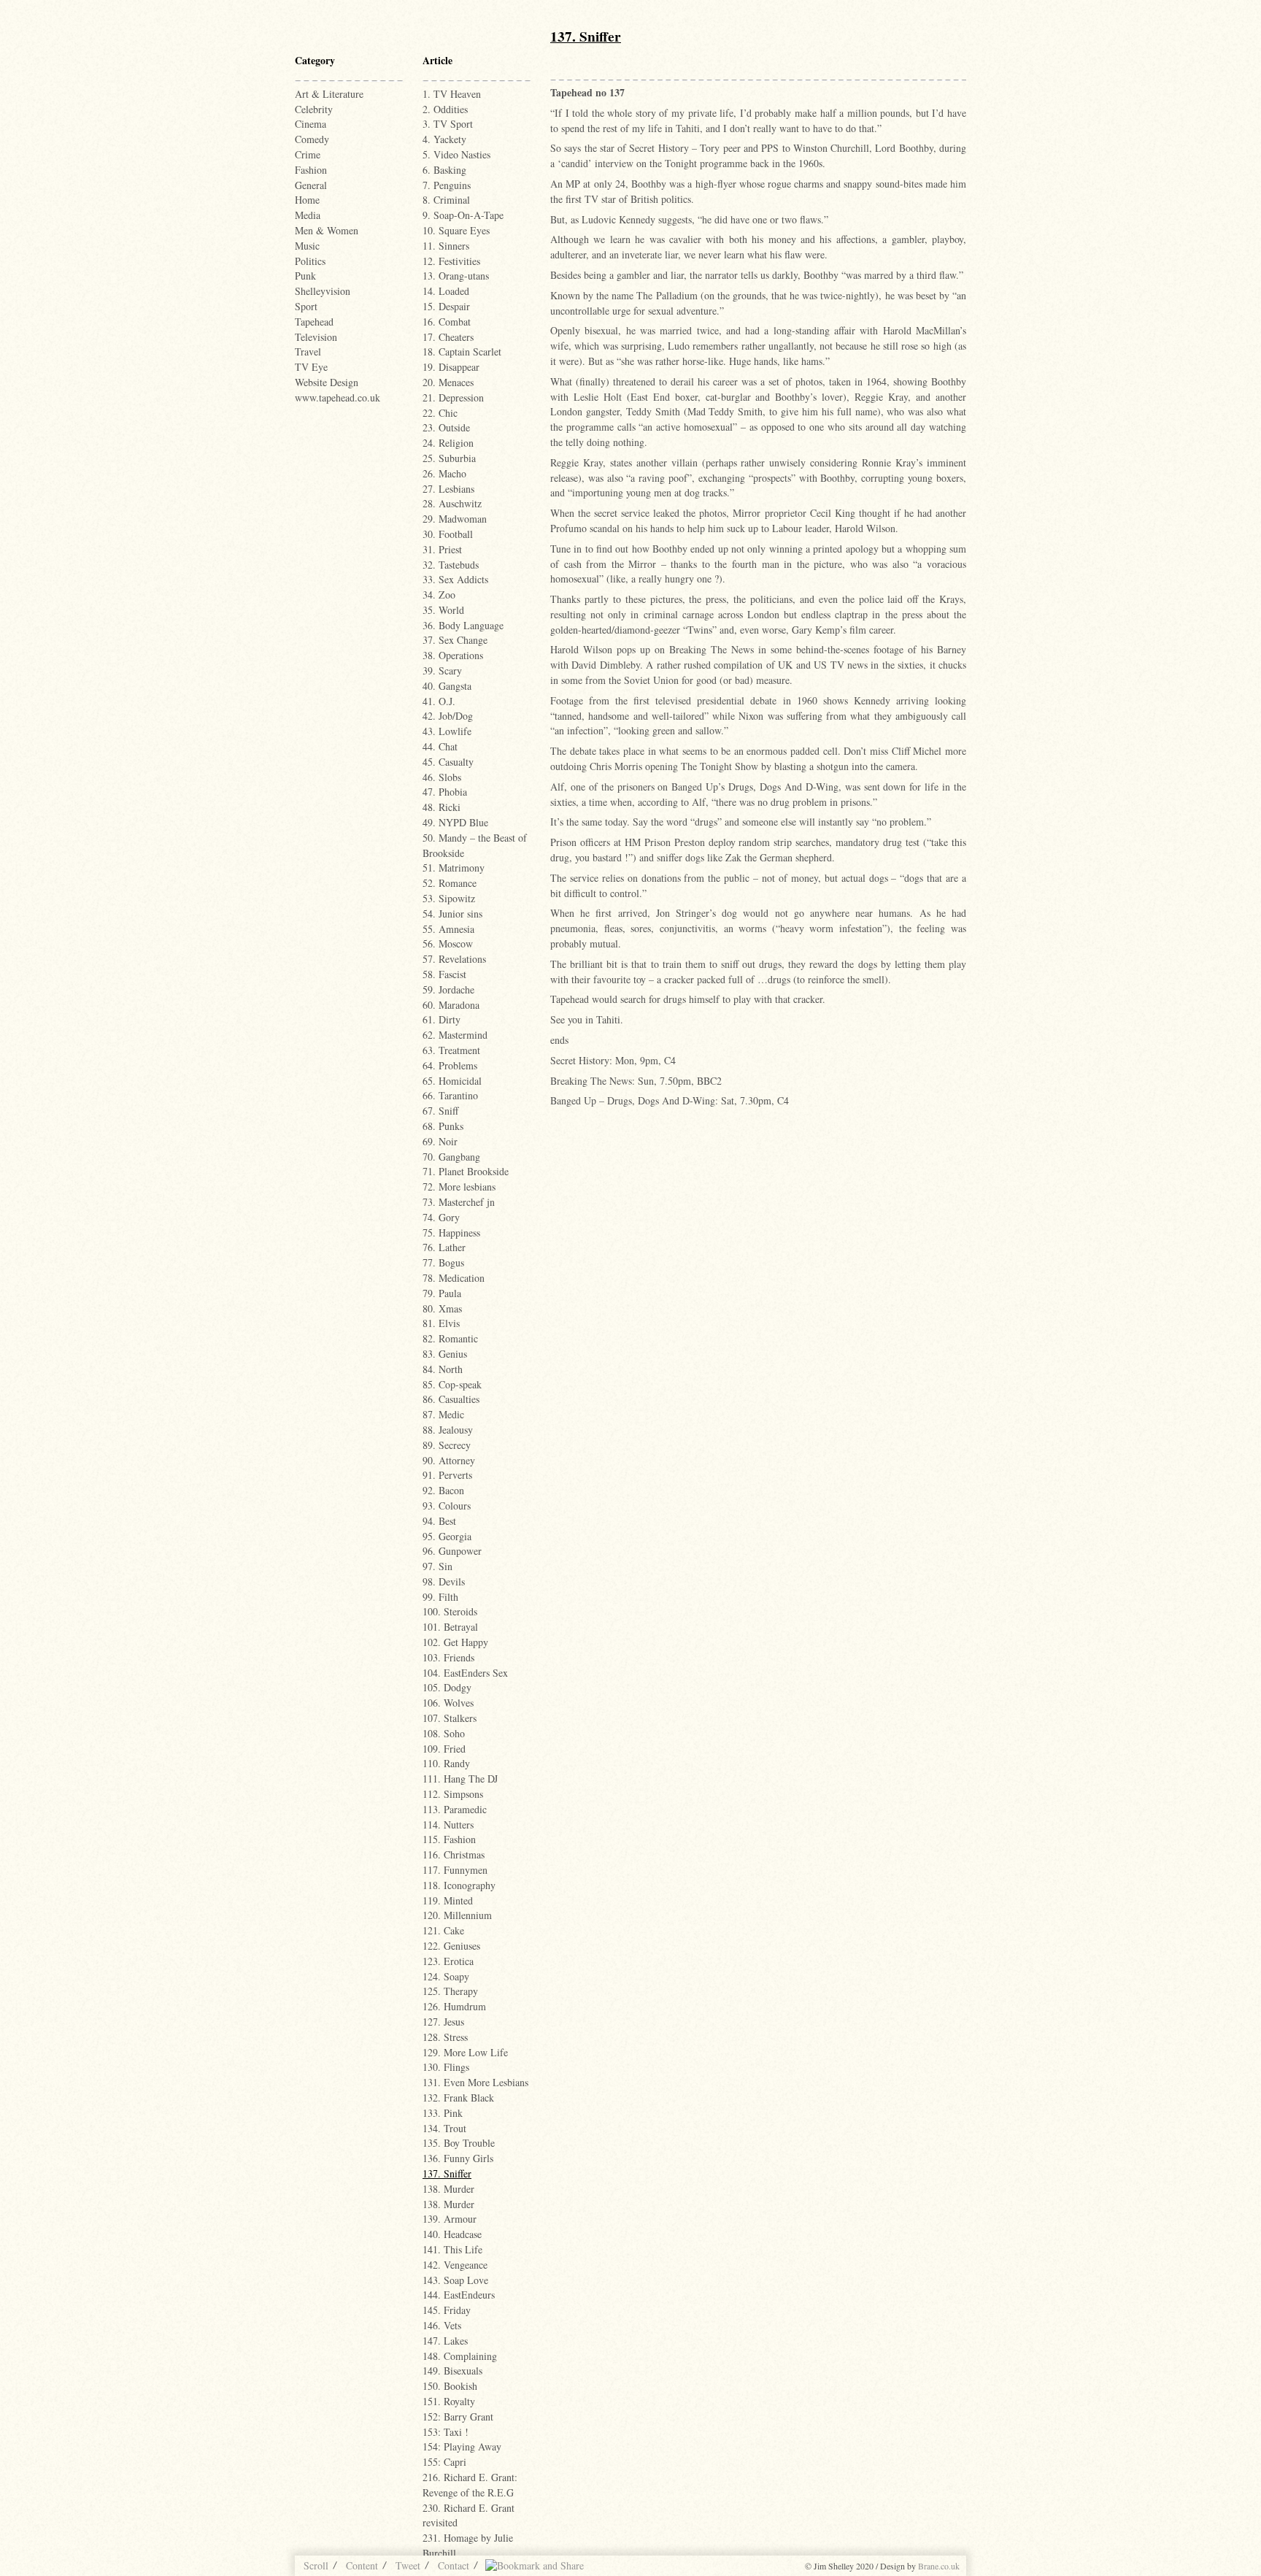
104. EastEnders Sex (465, 1673)
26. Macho (444, 473)
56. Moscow (448, 943)
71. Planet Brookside (466, 1171)
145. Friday (447, 2310)
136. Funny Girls (458, 2158)
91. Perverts (447, 1475)
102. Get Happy (455, 1642)
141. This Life (452, 2249)
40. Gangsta (447, 686)
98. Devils (444, 1581)
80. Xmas (442, 1308)
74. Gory (441, 1217)
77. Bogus (443, 1262)
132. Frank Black (458, 2098)
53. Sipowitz (449, 898)
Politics (310, 261)
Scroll (316, 2565)
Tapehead (314, 322)
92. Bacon (443, 1490)
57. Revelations (454, 959)
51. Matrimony (454, 868)
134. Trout (444, 2128)
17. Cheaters (448, 337)
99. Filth (440, 1597)
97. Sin (437, 1566)
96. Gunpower (452, 1551)
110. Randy (446, 1763)
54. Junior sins (452, 914)
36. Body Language (463, 625)
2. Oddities (445, 109)
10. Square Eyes (456, 230)
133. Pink (443, 2113)
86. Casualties (451, 1399)
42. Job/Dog (448, 716)
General (311, 185)
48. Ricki (441, 807)
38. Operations (453, 655)
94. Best (439, 1521)
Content (362, 2565)
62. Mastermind (455, 1035)
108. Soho (444, 1733)
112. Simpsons (453, 1794)
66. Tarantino (450, 1095)
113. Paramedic (455, 1809)
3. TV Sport (448, 124)
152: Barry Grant (458, 2417)
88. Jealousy (448, 1430)
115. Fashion (449, 1839)
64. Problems (450, 1065)
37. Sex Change (455, 640)
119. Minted (448, 1900)
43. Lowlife (447, 731)
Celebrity (314, 109)
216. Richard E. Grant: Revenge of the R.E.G (470, 2485)
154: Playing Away (462, 2446)
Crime (308, 154)
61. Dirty (441, 1019)
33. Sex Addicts (455, 579)
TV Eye (311, 367)
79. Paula (442, 1293)
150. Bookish (450, 2386)
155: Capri (444, 2462)
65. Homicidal (452, 1081)
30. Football (448, 534)
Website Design (327, 382)
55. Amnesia (448, 929)
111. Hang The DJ (460, 1779)
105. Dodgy (447, 1687)
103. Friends (448, 1657)
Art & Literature (329, 94)
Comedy (312, 139)
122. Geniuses (451, 1946)
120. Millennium (457, 1915)
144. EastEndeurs (459, 2295)
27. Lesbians (448, 489)
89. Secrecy (447, 1445)
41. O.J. (439, 701)
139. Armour (450, 2219)
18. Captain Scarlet (462, 351)
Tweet (408, 2565)
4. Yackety (444, 139)
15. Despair (446, 306)
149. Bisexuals (452, 2371)
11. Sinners (446, 246)
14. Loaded (446, 291)
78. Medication (454, 1278)
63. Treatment (451, 1050)
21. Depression (453, 397)
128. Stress (445, 2037)
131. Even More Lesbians (475, 2082)
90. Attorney (449, 1460)
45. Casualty (448, 762)
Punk (305, 276)
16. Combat (447, 322)
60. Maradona (451, 1005)
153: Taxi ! (446, 2432)
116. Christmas (454, 1854)
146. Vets (442, 2325)
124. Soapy (446, 1976)
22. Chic (440, 413)
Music (307, 246)
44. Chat (440, 746)
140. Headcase (452, 2234)
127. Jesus (443, 2022)
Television (316, 337)
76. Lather (444, 1247)
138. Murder (448, 2189)
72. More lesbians (459, 1187)
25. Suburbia (449, 458)
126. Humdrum (454, 2006)
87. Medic (443, 1414)
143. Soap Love (455, 2280)
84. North (443, 1369)
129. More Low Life (465, 2052)
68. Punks (443, 1126)
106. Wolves (448, 1703)
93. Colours (447, 1506)
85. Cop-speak (452, 1384)
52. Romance (450, 883)
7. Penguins (447, 185)
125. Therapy (450, 1991)
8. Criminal (446, 200)
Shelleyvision (323, 291)
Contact (454, 2565)
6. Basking (444, 170)
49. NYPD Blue (455, 822)
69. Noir (440, 1141)
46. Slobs (442, 777)
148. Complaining (460, 2356)
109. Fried (444, 1749)
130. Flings (446, 2067)
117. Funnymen (455, 1870)
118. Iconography (459, 1885)
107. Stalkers (450, 1718)
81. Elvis (441, 1323)
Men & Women (327, 230)
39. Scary (442, 670)
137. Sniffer (447, 2173)
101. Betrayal (450, 1627)
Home (307, 200)
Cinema (311, 124)
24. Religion (448, 443)
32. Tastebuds (451, 565)
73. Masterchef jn (459, 1202)
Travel (308, 351)
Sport (306, 306)
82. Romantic (450, 1338)
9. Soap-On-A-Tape (463, 215)
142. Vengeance (455, 2265)
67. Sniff (440, 1111)
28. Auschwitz (452, 503)
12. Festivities (451, 261)
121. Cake (443, 1930)
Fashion (311, 170)
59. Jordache (448, 989)
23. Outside (446, 427)
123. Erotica (448, 1961)
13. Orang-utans (456, 276)
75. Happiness (451, 1233)
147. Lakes (445, 2341)
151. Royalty (449, 2401)
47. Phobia (445, 792)
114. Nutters (448, 1825)
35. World (443, 610)
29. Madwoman (455, 519)
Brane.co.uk (939, 2566)
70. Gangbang (451, 1157)
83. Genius (445, 1354)
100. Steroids (450, 1611)
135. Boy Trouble (459, 2143)
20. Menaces (448, 382)
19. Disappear (451, 367)
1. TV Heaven (452, 94)
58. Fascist (444, 974)
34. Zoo (439, 595)
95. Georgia (447, 1536)
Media (308, 215)
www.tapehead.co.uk (338, 397)
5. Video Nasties (456, 154)
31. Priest (442, 549)
